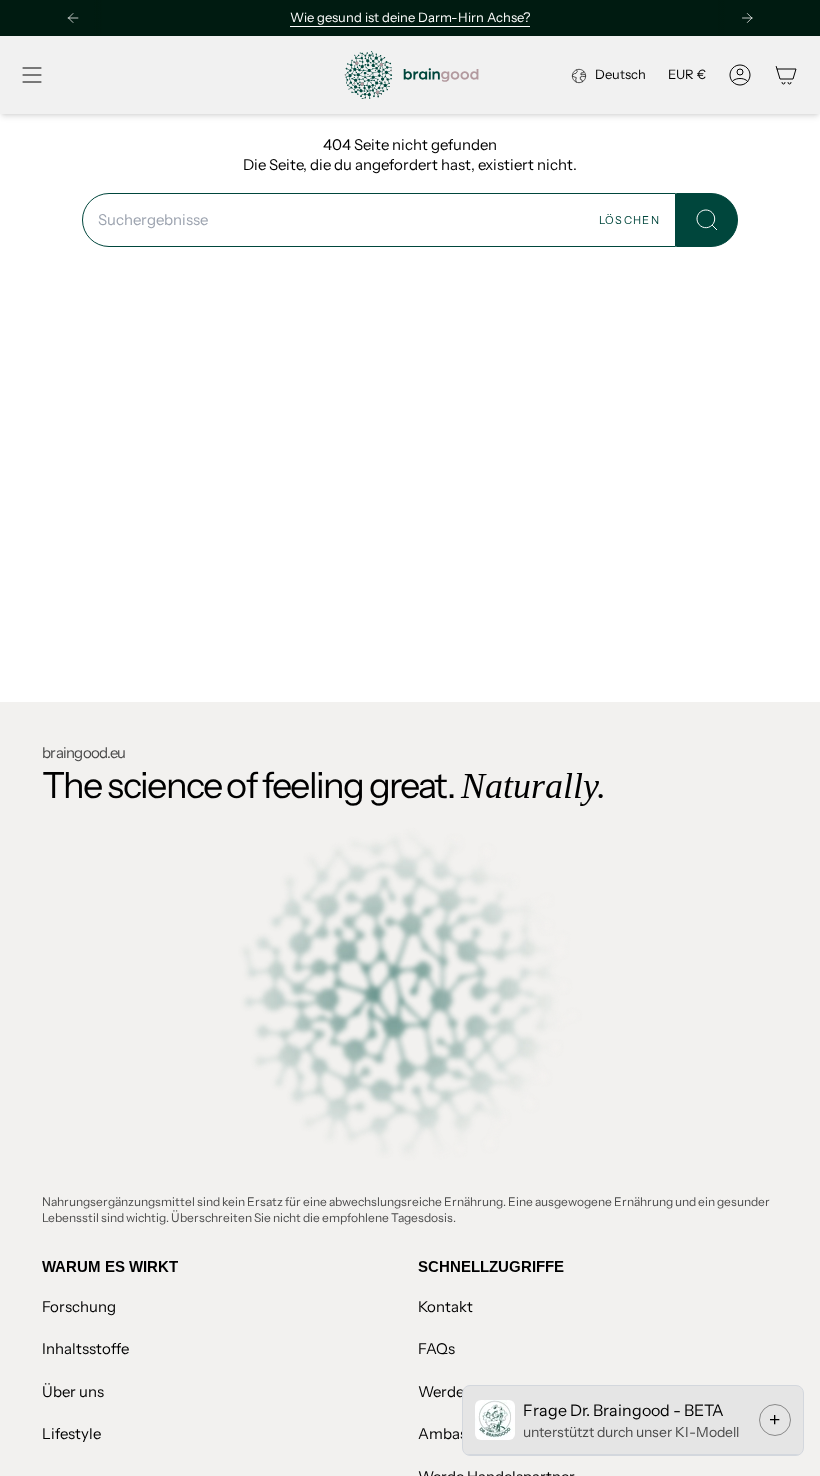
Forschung (79, 1306)
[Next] (747, 18)
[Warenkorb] (786, 75)
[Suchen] (707, 220)
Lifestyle (71, 1433)
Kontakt (445, 1306)
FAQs (436, 1348)
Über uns (73, 1391)
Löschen (629, 220)
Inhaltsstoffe (85, 1348)
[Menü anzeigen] (32, 75)
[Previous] (73, 18)
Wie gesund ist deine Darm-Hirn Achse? (410, 17)
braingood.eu (83, 752)
